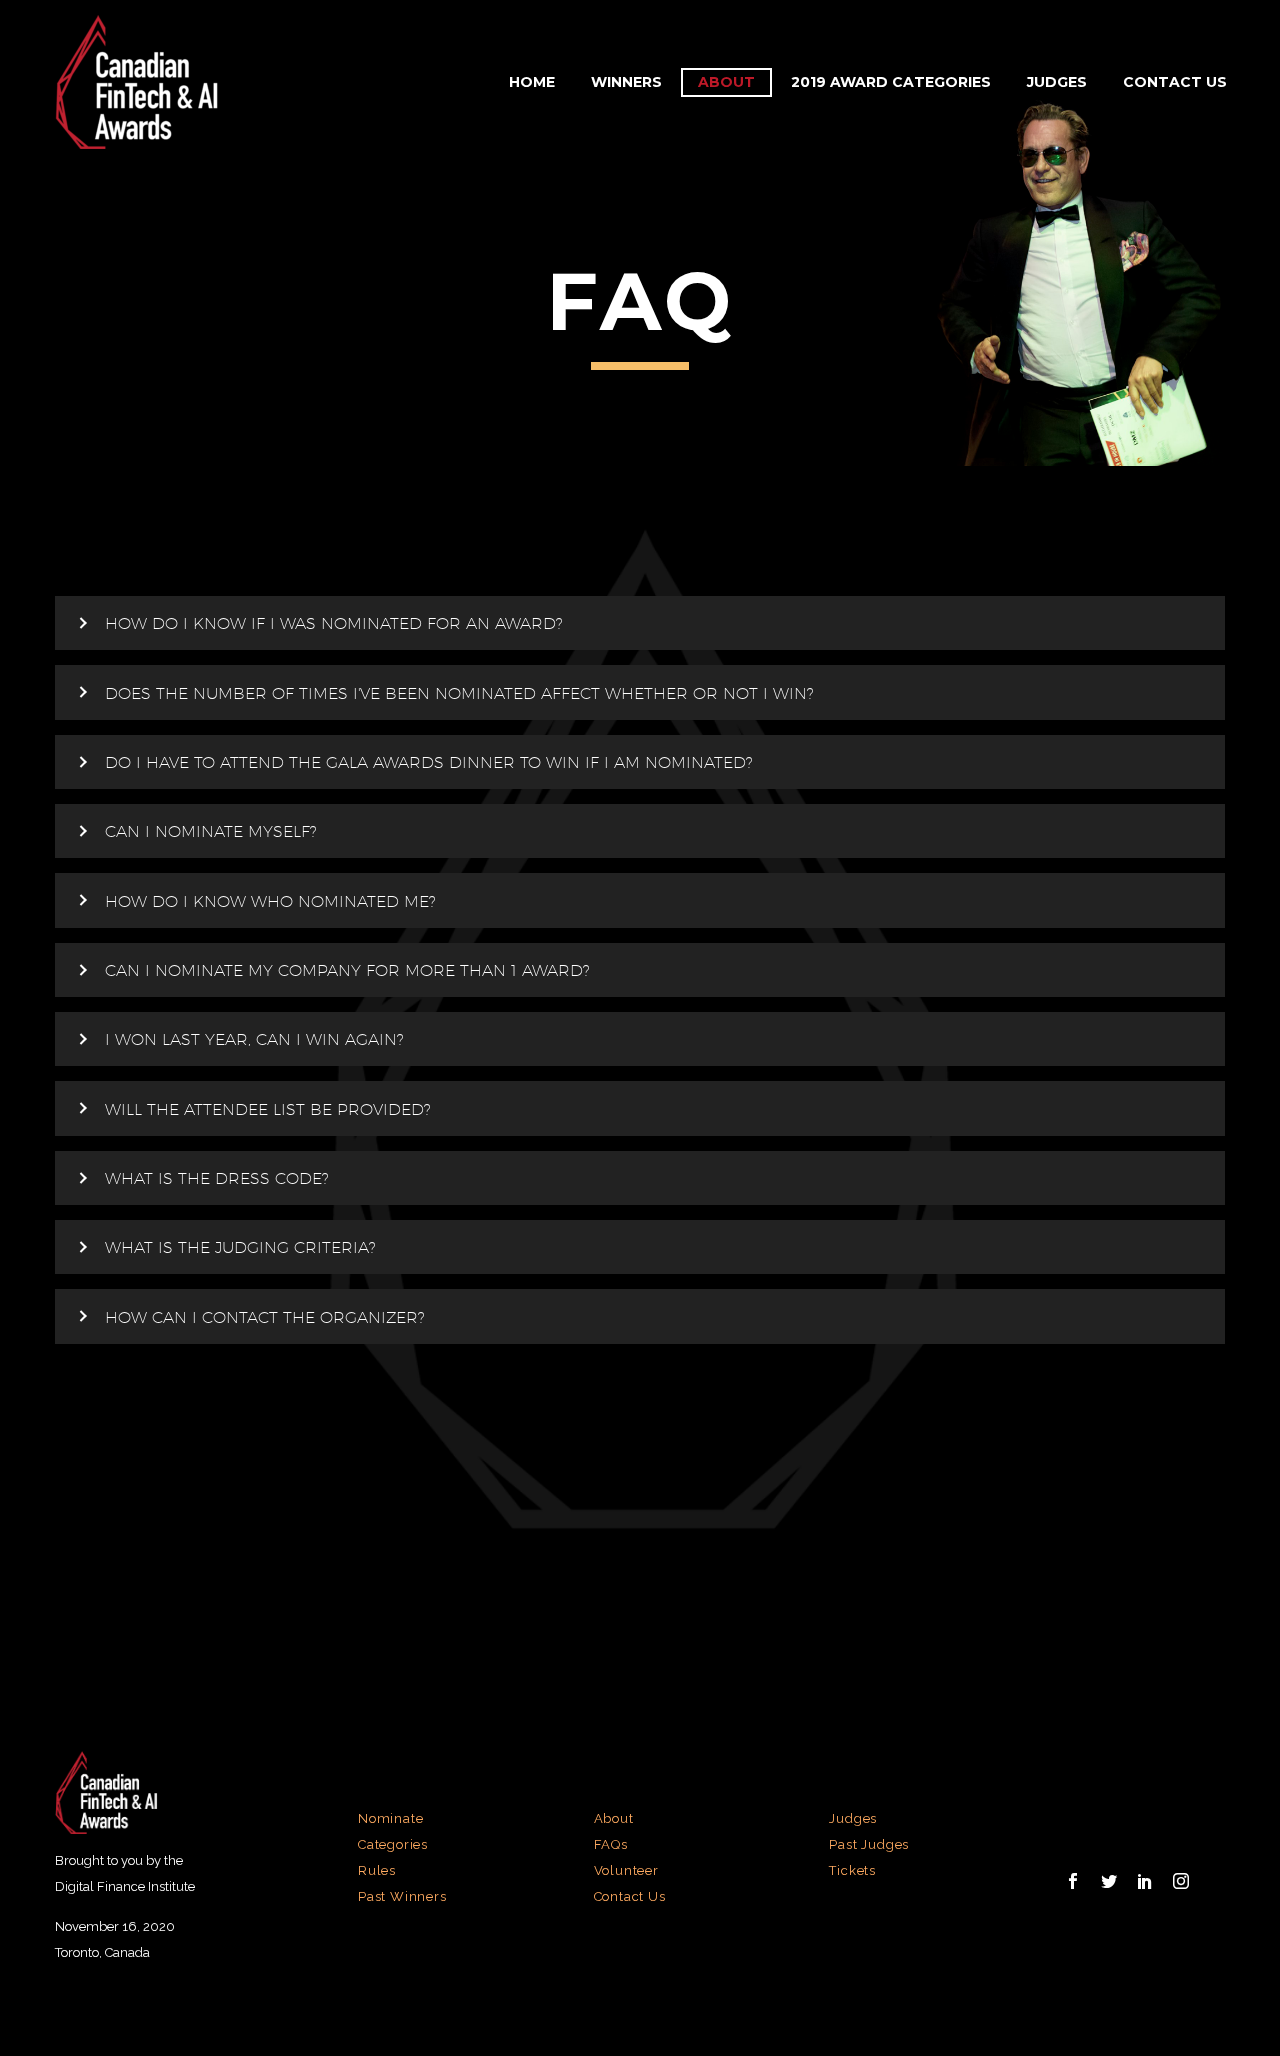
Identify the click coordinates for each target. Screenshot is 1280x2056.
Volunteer (626, 1870)
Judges (1057, 82)
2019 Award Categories (891, 82)
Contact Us (1175, 82)
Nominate (390, 1818)
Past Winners (402, 1896)
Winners (626, 82)
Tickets (852, 1870)
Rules (377, 1870)
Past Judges (869, 1844)
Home (532, 82)
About (726, 82)
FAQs (611, 1844)
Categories (393, 1844)
